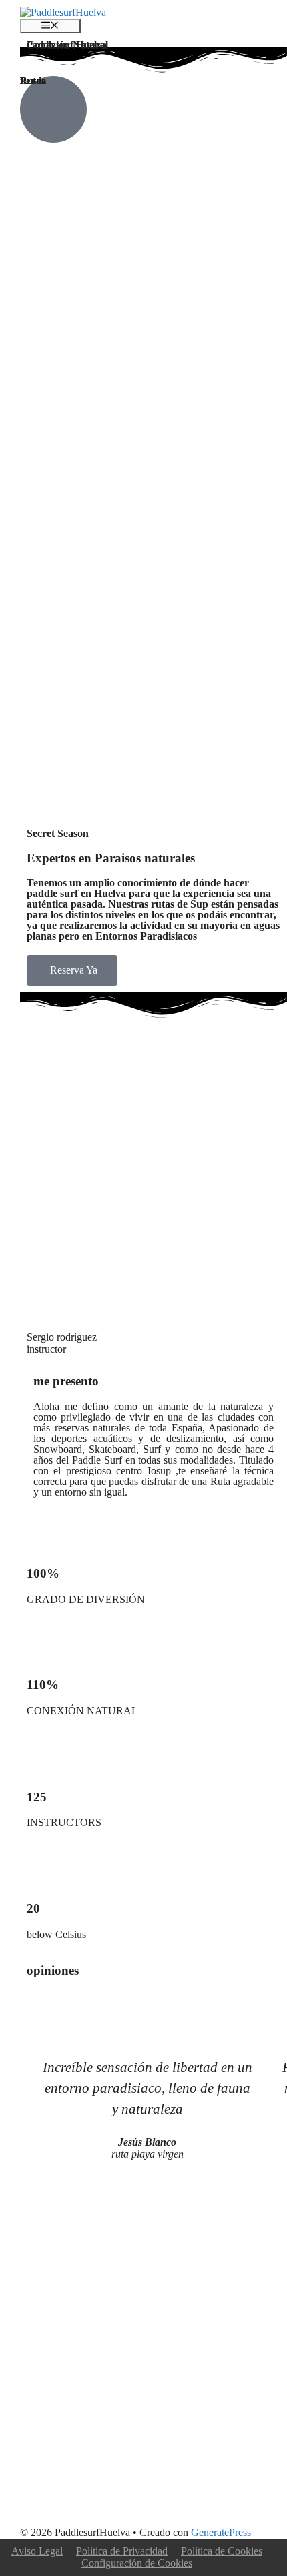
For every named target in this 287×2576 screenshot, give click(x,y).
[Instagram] (115, 2501)
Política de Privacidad (122, 2551)
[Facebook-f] (43, 2501)
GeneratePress (221, 2532)
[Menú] (50, 26)
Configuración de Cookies (137, 2563)
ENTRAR (81, 301)
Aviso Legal (37, 2551)
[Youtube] (79, 2501)
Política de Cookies (222, 2551)
